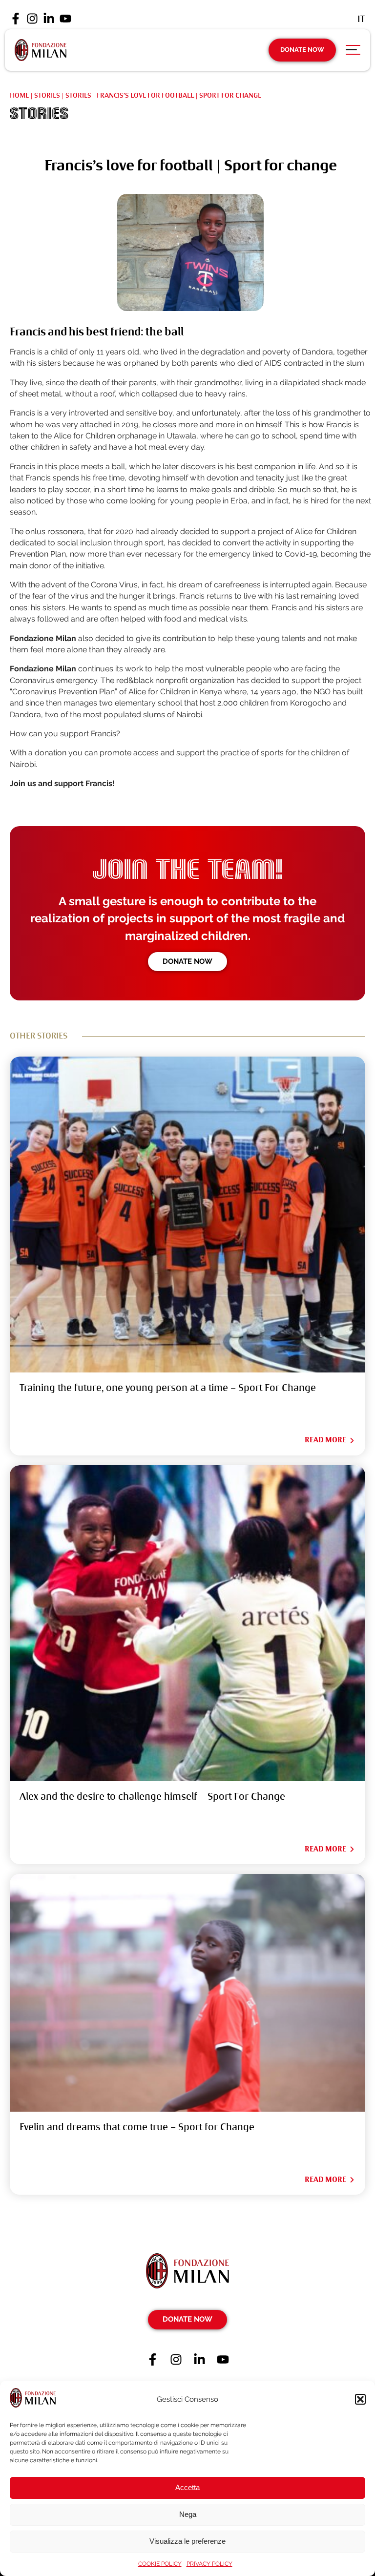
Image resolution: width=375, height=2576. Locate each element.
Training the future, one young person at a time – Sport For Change (168, 1388)
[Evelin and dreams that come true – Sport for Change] (187, 1993)
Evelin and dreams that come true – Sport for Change (137, 2127)
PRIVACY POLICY (209, 2564)
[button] (360, 2399)
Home (19, 95)
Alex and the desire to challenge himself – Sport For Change (152, 1797)
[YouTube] (65, 19)
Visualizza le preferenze (187, 2541)
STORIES (78, 95)
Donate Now (302, 50)
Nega (188, 2514)
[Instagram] (32, 19)
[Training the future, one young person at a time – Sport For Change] (187, 1215)
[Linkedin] (49, 19)
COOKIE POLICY (160, 2564)
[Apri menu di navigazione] (353, 52)
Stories (47, 95)
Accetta (187, 2487)
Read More (325, 1440)
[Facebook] (16, 19)
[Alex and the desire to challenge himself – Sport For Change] (187, 1623)
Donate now (187, 961)
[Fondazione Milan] (41, 50)
